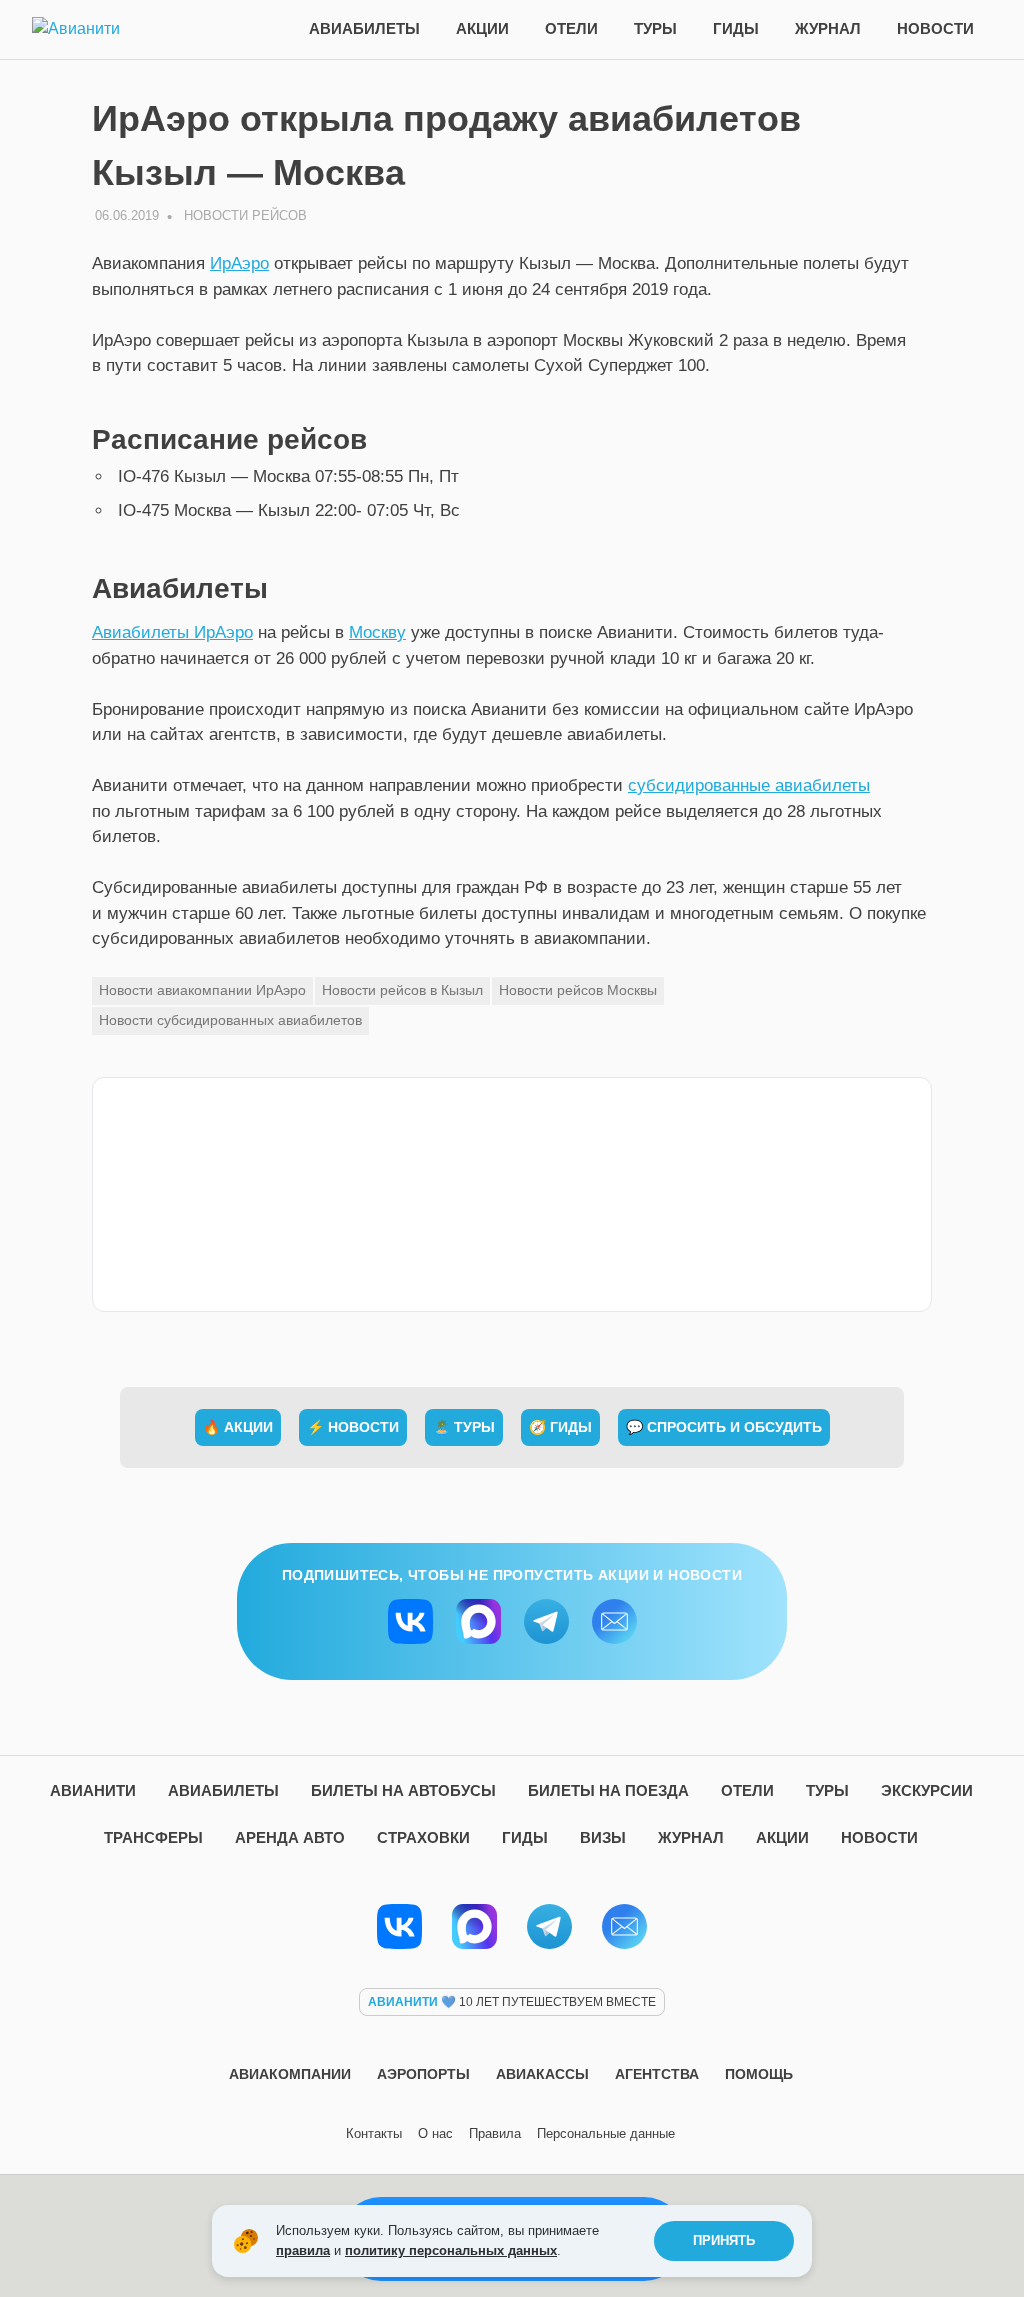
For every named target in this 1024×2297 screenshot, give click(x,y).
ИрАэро (239, 263)
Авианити (93, 1790)
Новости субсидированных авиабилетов (230, 1020)
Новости (935, 28)
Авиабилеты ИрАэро (172, 632)
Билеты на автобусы (403, 1790)
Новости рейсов (245, 215)
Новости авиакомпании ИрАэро (202, 990)
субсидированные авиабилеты (749, 785)
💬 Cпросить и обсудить (724, 1427)
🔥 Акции (238, 1427)
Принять (724, 2240)
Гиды (736, 28)
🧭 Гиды (560, 1427)
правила (303, 2250)
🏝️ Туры (464, 1427)
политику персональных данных (451, 2250)
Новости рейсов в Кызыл (402, 990)
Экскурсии (927, 1790)
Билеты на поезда (608, 1790)
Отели (571, 28)
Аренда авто (290, 1837)
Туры (655, 28)
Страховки (423, 1837)
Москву (377, 632)
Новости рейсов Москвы (578, 990)
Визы (603, 1837)
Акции (482, 28)
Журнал (828, 28)
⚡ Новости (353, 1427)
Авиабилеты (364, 28)
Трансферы (153, 1837)
